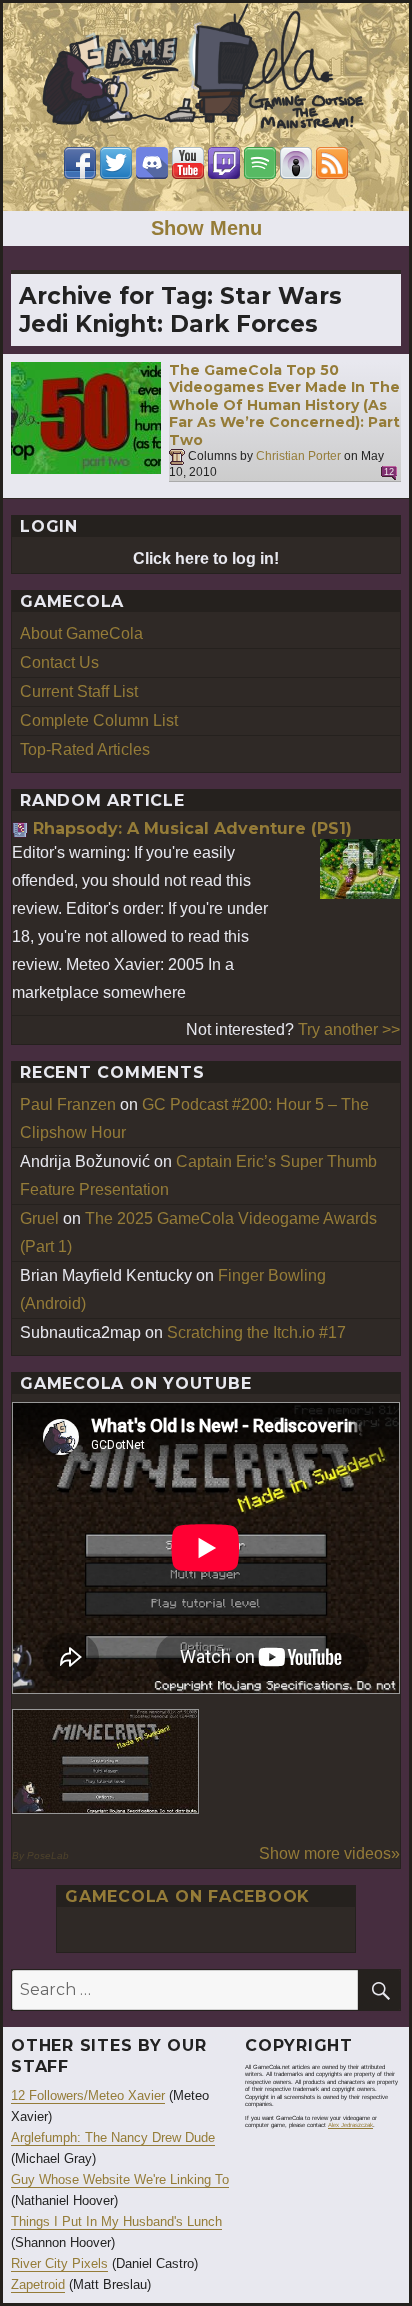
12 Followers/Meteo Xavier (88, 2095)
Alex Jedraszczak (350, 2125)
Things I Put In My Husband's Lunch (116, 2221)
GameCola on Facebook (187, 1896)
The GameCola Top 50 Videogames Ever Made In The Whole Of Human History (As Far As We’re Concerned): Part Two (284, 405)
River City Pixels (59, 2263)
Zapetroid (38, 2284)
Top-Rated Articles (85, 749)
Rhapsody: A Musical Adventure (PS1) (192, 828)
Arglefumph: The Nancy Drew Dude (113, 2137)
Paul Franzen (68, 1104)
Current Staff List (79, 691)
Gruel (39, 1218)
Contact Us (59, 662)
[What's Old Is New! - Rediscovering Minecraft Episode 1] (105, 1761)
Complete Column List (99, 720)
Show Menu (206, 228)
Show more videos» (329, 1853)
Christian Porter (298, 457)
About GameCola (81, 633)
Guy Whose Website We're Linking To (120, 2179)
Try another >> (349, 1029)
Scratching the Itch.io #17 (256, 1332)
